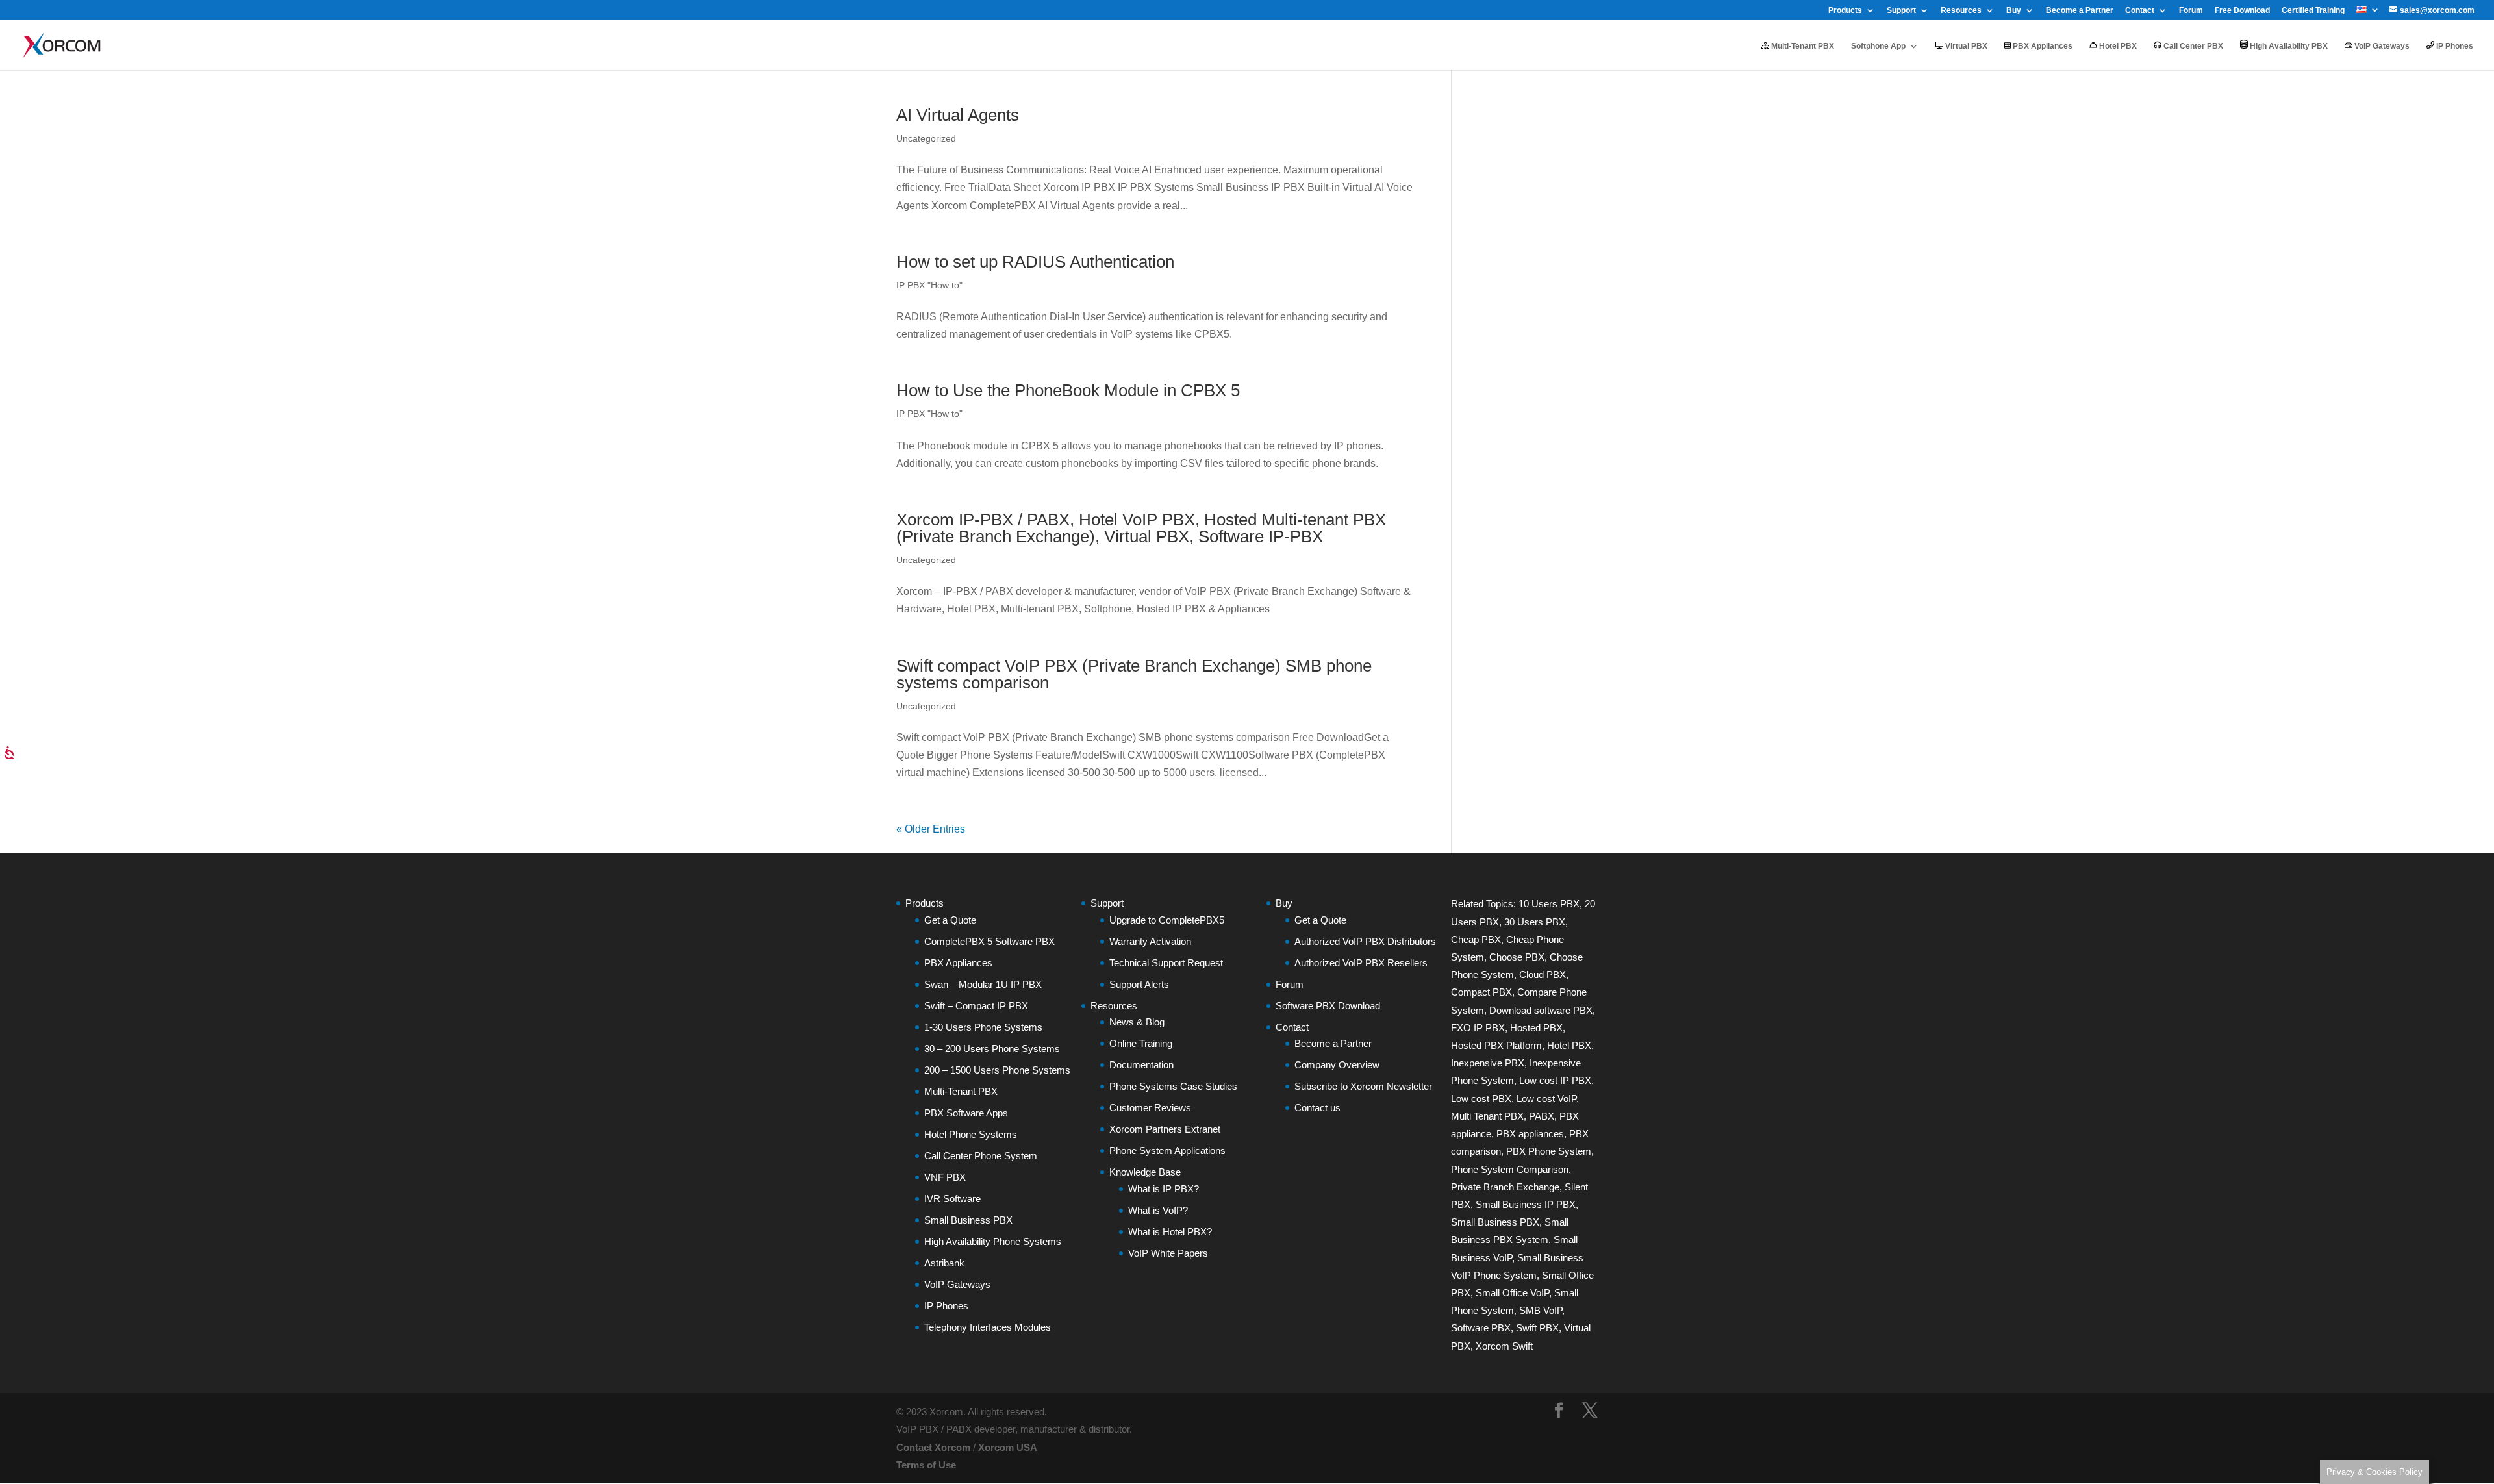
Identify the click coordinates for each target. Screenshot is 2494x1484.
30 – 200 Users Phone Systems (992, 1049)
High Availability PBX (2288, 46)
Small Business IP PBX (1526, 1204)
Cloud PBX (1543, 975)
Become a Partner (2080, 11)
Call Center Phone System (981, 1156)
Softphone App (1878, 46)
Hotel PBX (2117, 46)
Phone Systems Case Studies (1173, 1086)
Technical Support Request (1166, 963)
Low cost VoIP (1546, 1099)
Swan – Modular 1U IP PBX (983, 984)
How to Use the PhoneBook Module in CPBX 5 (1068, 390)
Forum (2191, 11)
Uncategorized (926, 706)
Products (1845, 11)
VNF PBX (945, 1177)
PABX (1542, 1116)
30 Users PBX (1535, 922)
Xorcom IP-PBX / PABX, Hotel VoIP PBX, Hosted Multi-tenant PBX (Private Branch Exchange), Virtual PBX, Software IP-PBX (1141, 528)
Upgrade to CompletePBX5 (1167, 920)
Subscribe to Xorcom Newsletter (1363, 1086)
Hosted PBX (1536, 1028)
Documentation (1141, 1065)
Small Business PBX (968, 1220)
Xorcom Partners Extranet (1165, 1129)
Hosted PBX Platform (1496, 1045)
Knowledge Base (1145, 1172)
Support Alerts (1139, 984)
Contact (2140, 11)
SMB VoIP (1541, 1310)
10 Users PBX (1549, 904)
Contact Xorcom (933, 1447)
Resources (1961, 11)
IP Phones (2454, 46)
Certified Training (2313, 11)
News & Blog (1137, 1022)
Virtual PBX (1965, 46)
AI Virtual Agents (958, 115)
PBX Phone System (1549, 1151)
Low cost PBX (1481, 1099)
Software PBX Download (1328, 1006)
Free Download (2242, 11)
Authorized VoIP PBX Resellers (1361, 963)
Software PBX (1481, 1328)
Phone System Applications (1167, 1151)
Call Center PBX (2192, 46)
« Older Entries (931, 829)
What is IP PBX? (1164, 1189)
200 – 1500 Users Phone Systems (997, 1070)
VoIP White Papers (1168, 1253)
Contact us (1317, 1108)
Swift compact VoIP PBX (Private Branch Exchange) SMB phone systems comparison (1134, 674)
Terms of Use (926, 1465)
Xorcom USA (1008, 1447)
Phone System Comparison (1510, 1169)
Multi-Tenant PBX (1802, 46)
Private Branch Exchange (1505, 1187)
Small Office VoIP (1512, 1293)
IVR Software (952, 1199)
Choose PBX (1517, 957)
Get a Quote (950, 920)
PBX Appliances (2042, 46)
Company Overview (1337, 1065)
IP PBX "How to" (929, 285)
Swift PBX (1537, 1328)
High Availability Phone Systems (993, 1241)
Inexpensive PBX (1488, 1063)
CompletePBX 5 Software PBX (989, 941)
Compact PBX (1481, 992)
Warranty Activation (1150, 941)
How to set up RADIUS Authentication (1035, 262)
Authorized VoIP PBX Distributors (1365, 941)
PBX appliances (1530, 1134)
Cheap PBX (1476, 939)
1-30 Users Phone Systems (983, 1027)
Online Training (1141, 1043)
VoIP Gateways (2381, 46)
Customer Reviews (1150, 1108)
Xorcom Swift (1504, 1346)
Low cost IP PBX (1555, 1080)
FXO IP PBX (1478, 1028)
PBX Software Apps (966, 1113)
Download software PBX (1541, 1010)
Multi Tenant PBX (1487, 1116)
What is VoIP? (1158, 1210)
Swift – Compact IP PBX (976, 1006)
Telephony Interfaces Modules (988, 1327)
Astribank (944, 1263)
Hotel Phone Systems (971, 1134)
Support (1901, 11)
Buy (2014, 11)
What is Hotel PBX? (1170, 1232)
